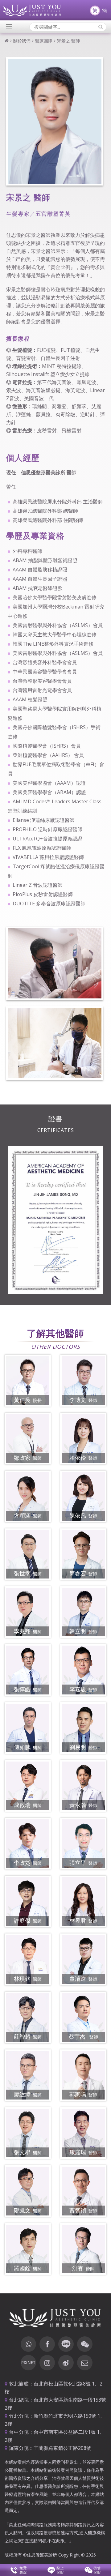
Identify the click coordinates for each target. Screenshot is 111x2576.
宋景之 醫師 (69, 41)
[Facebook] (47, 2344)
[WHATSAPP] (28, 2344)
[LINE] (66, 2344)
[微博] (66, 2363)
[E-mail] (85, 2363)
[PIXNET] (28, 2363)
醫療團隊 (44, 41)
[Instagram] (47, 2363)
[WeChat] (85, 2344)
